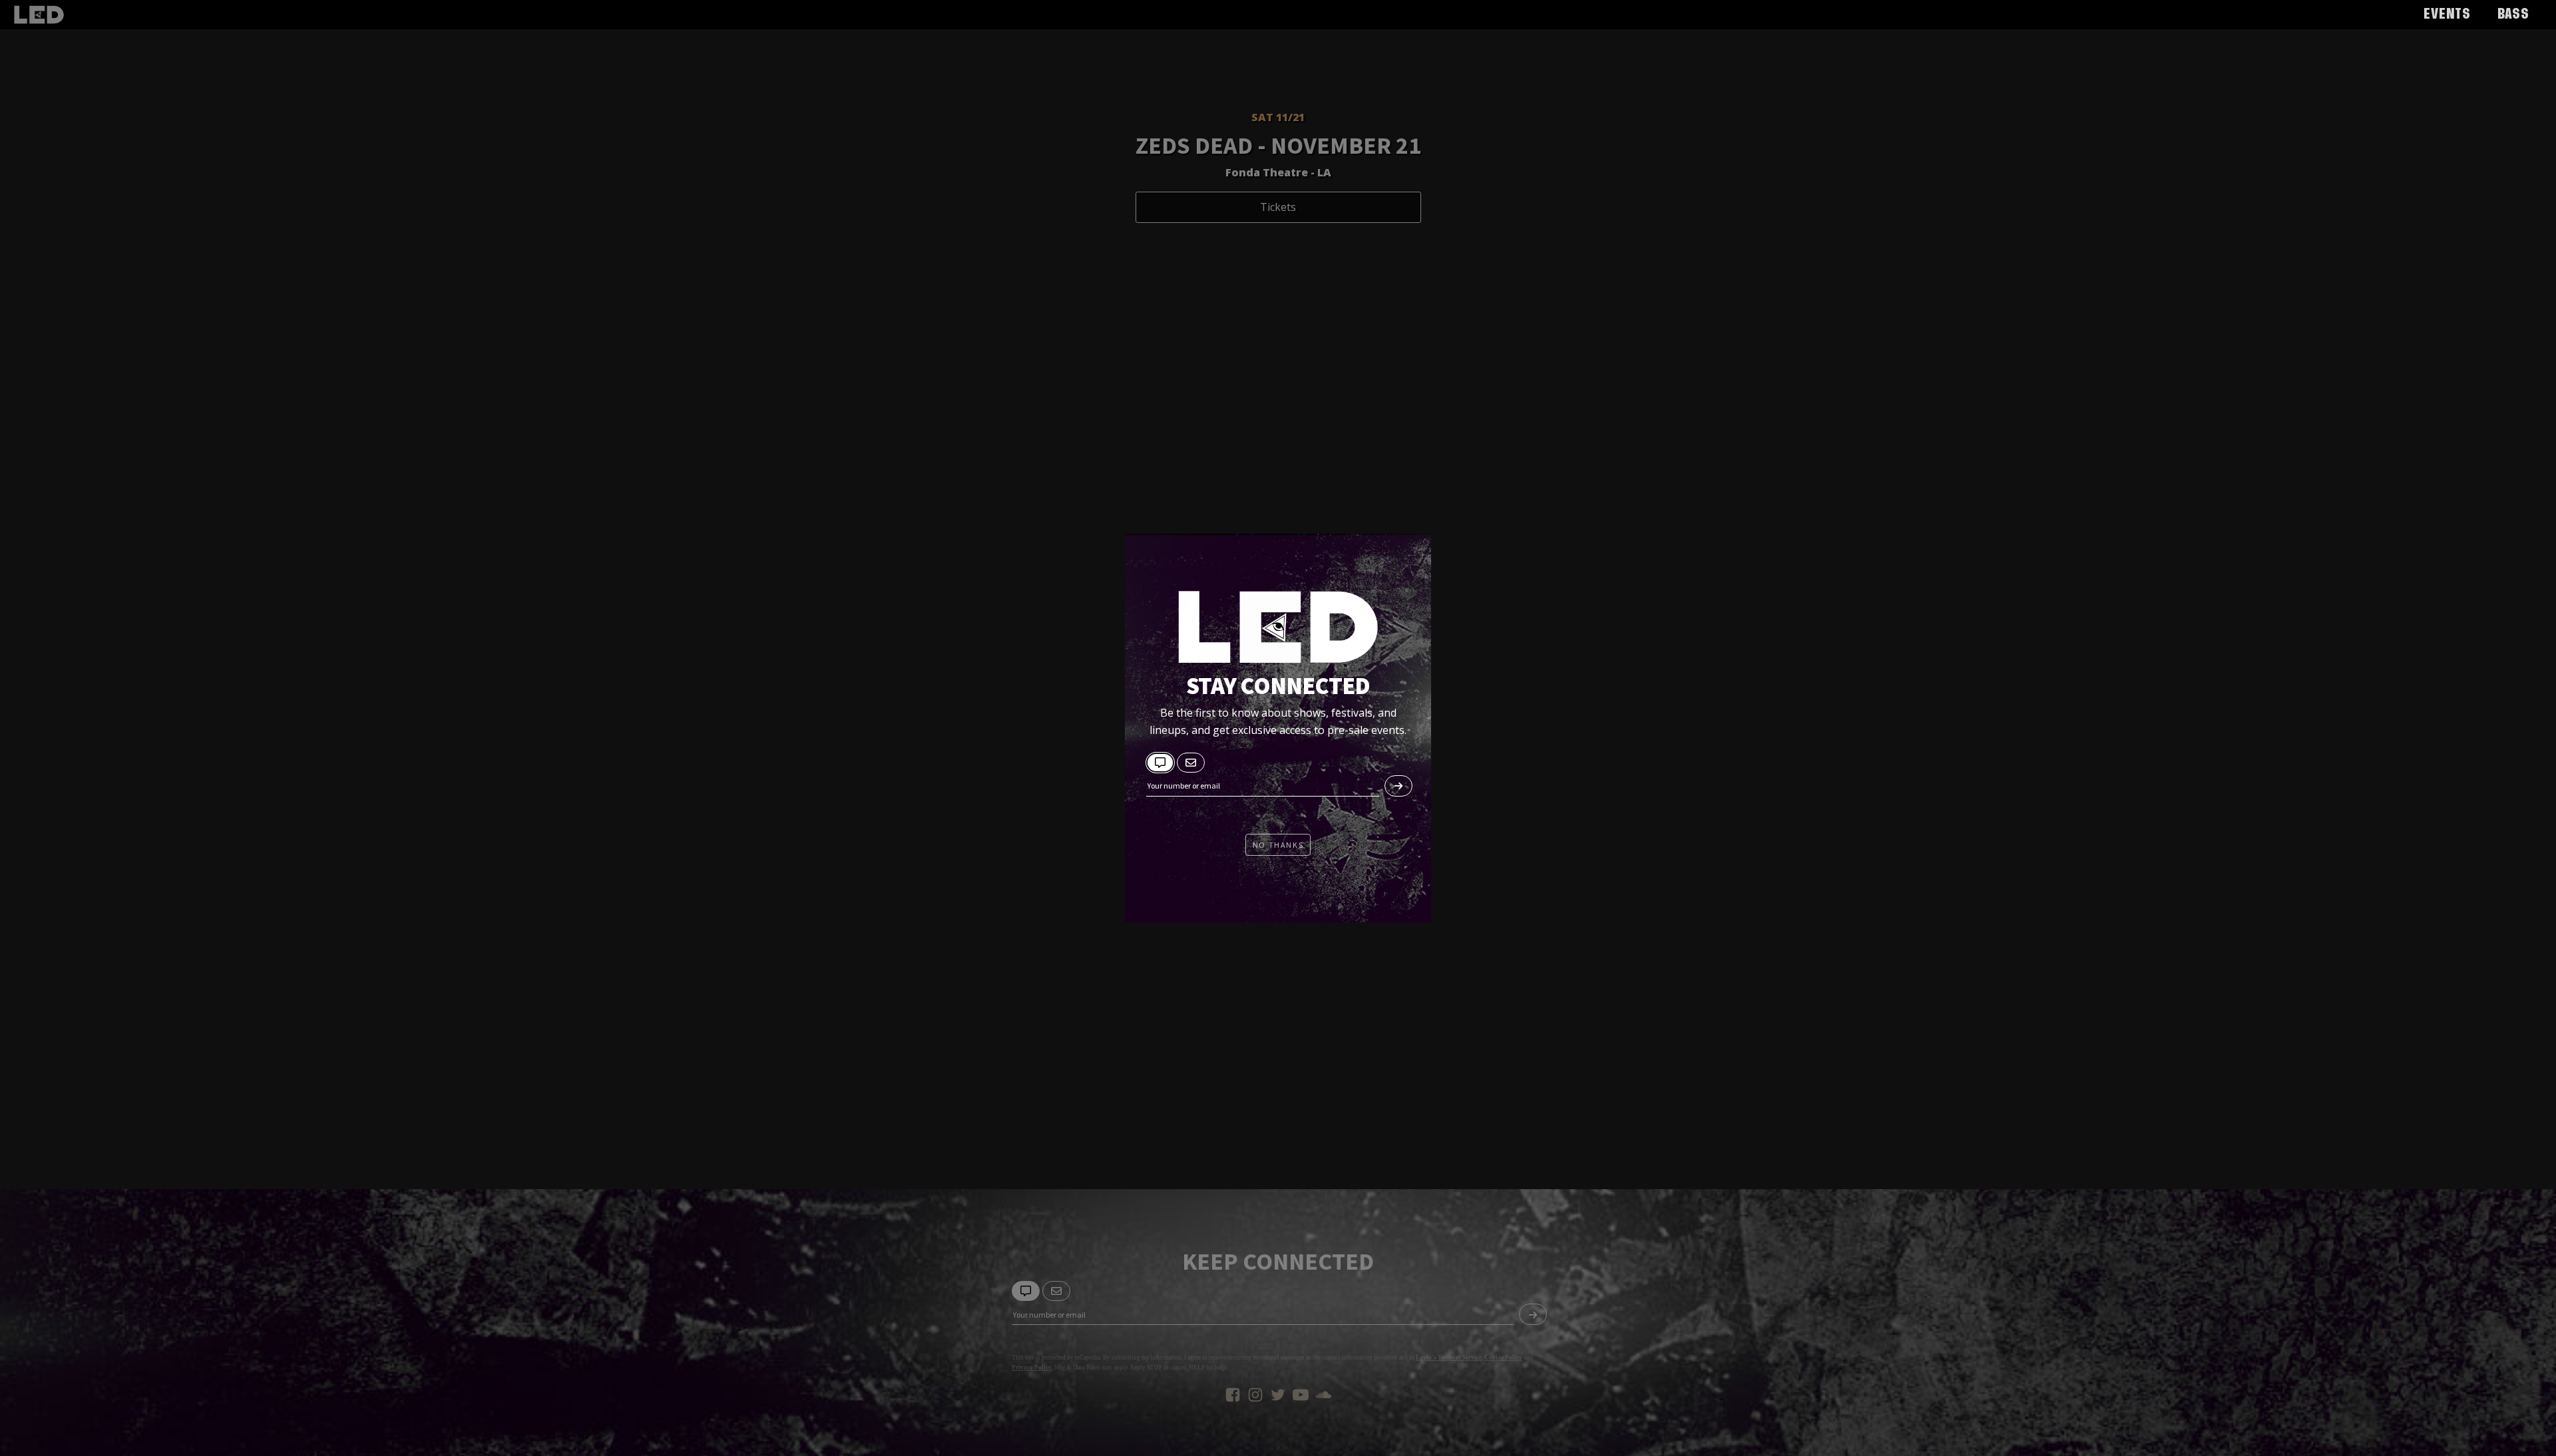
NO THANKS (1278, 845)
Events (2447, 15)
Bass (2513, 15)
